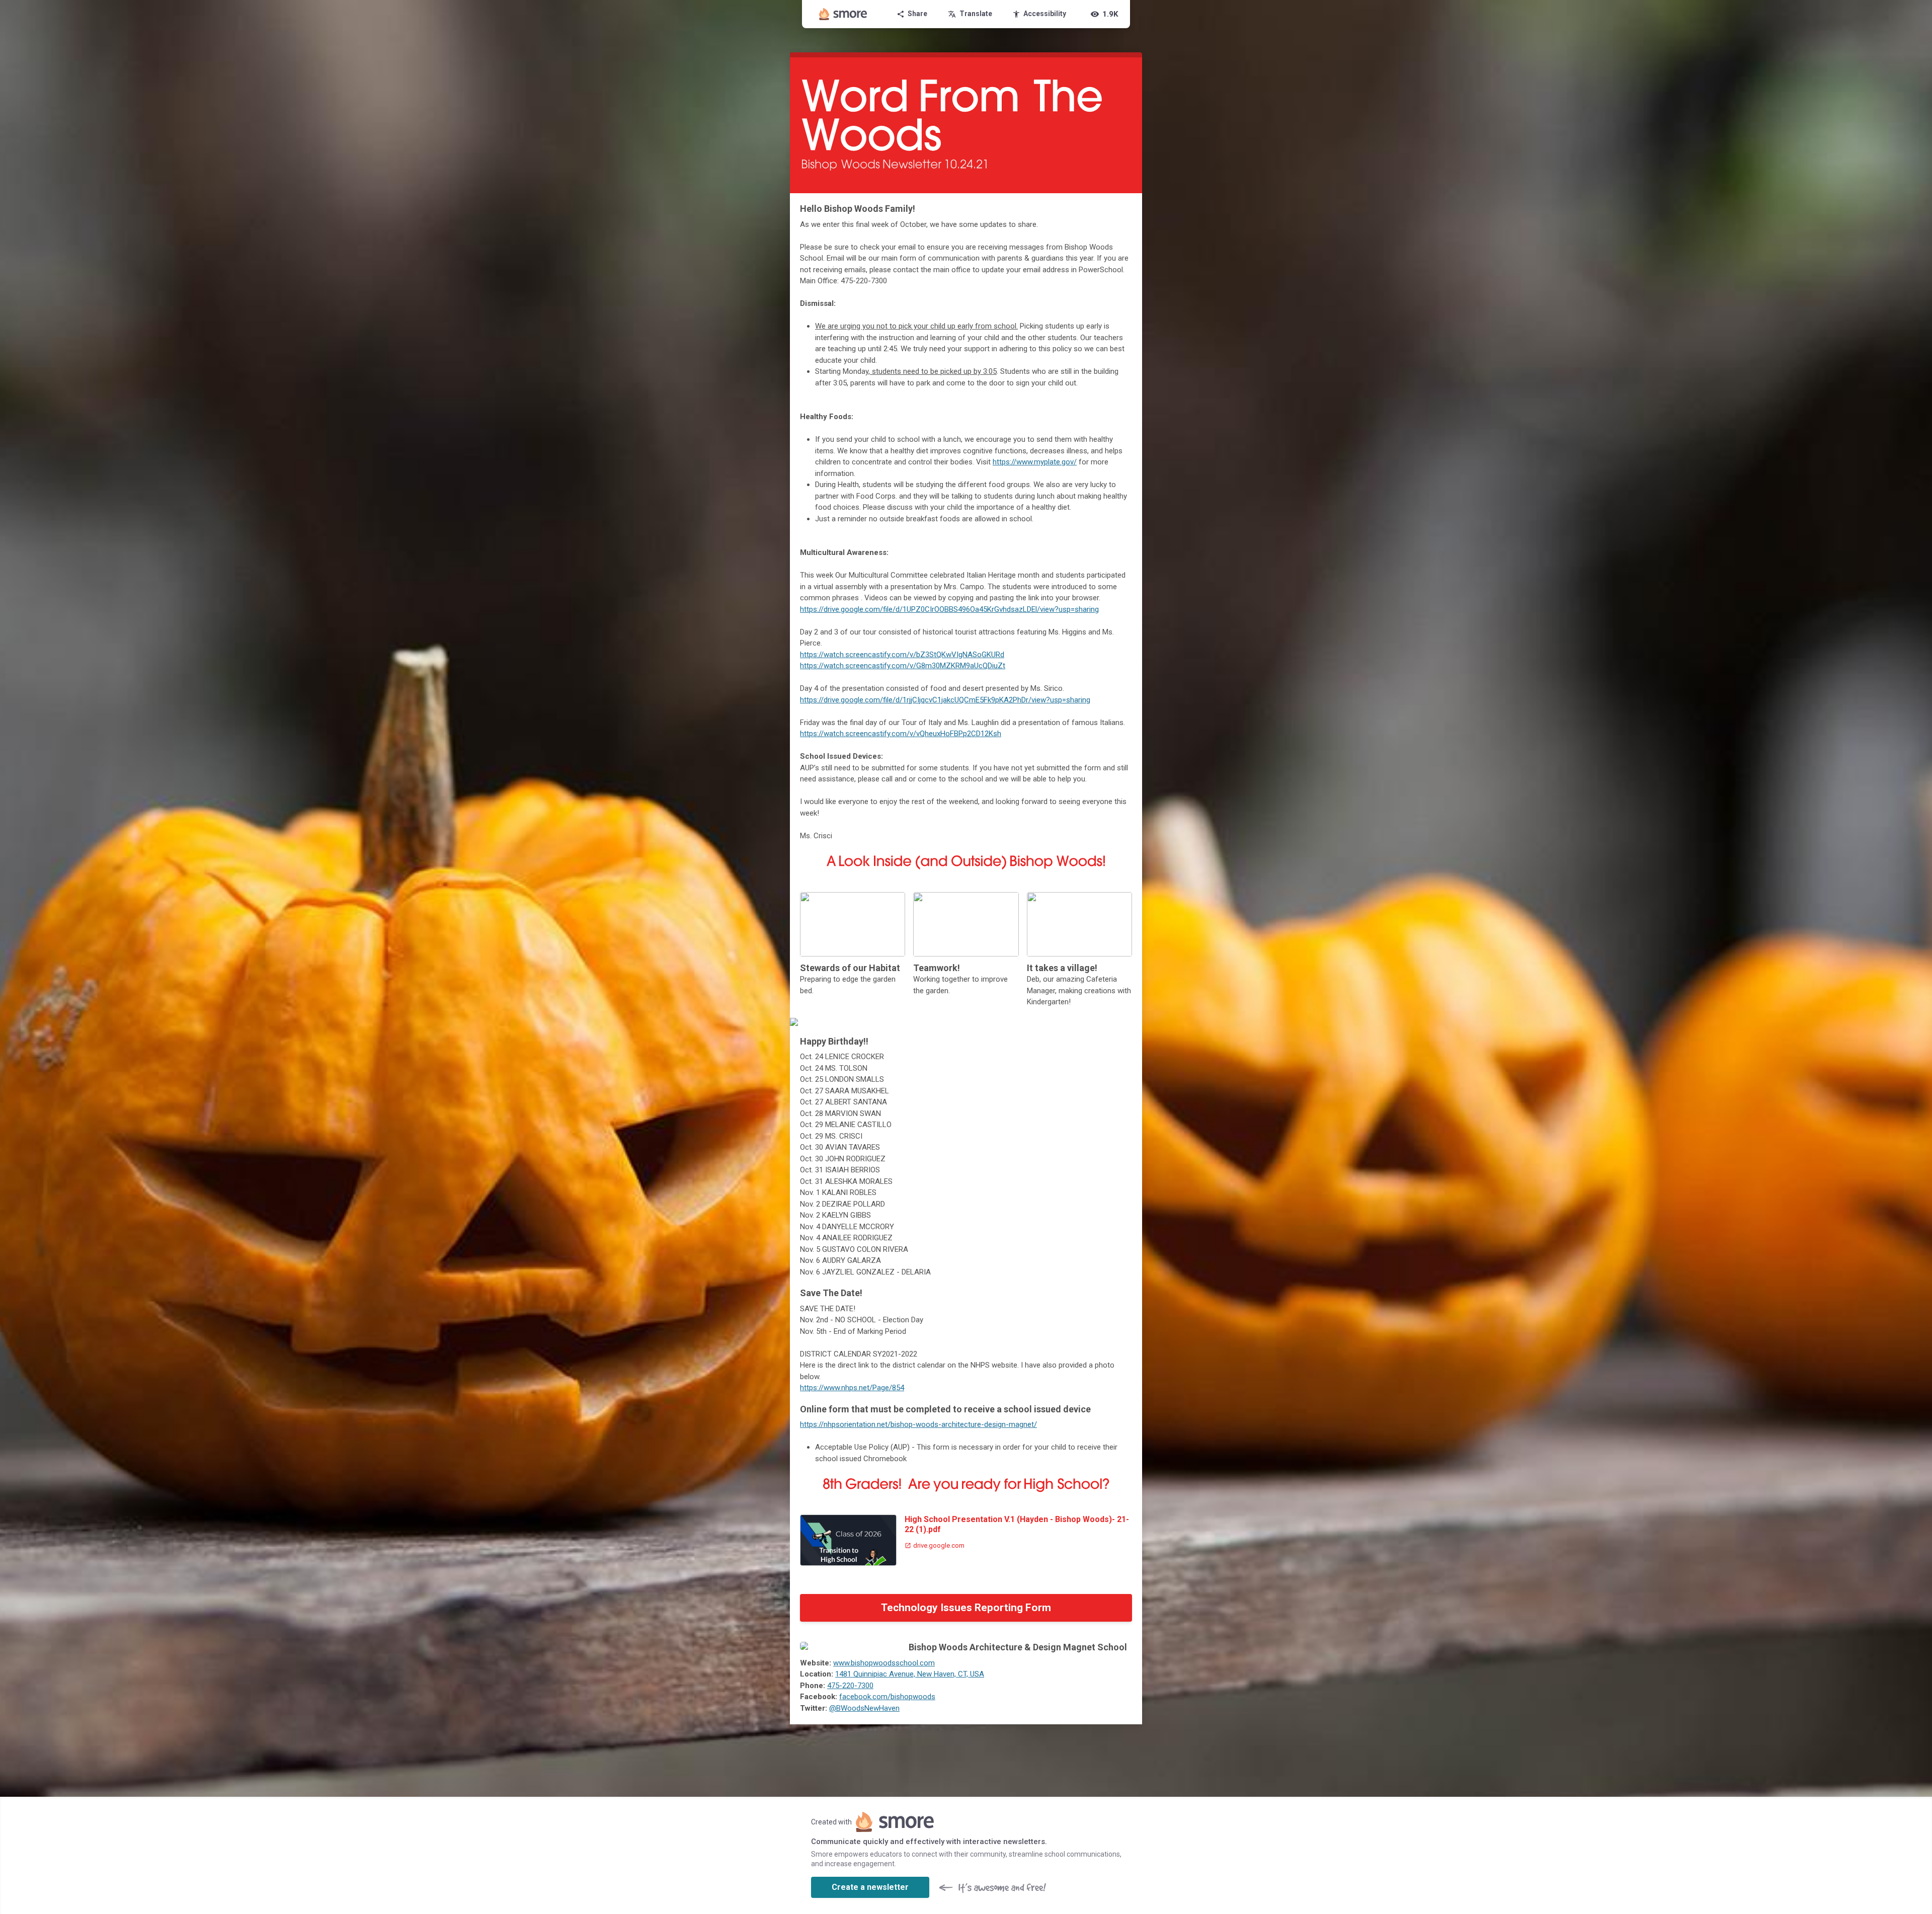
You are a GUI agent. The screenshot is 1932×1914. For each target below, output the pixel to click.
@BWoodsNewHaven (864, 1708)
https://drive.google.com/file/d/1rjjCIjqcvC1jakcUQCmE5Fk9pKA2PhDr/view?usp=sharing (945, 700)
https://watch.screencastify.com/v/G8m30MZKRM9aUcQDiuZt (903, 666)
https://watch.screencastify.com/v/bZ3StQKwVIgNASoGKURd (902, 655)
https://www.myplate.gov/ (1035, 462)
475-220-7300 (850, 1686)
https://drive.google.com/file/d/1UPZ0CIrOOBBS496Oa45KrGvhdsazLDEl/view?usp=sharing (949, 609)
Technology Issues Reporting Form (966, 1608)
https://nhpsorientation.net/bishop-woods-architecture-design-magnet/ (918, 1424)
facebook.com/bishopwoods (887, 1697)
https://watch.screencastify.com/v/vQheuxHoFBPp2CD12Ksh (901, 734)
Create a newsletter (870, 1887)
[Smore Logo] (843, 14)
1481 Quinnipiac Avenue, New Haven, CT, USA (910, 1674)
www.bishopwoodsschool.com (884, 1663)
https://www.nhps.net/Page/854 (852, 1388)
